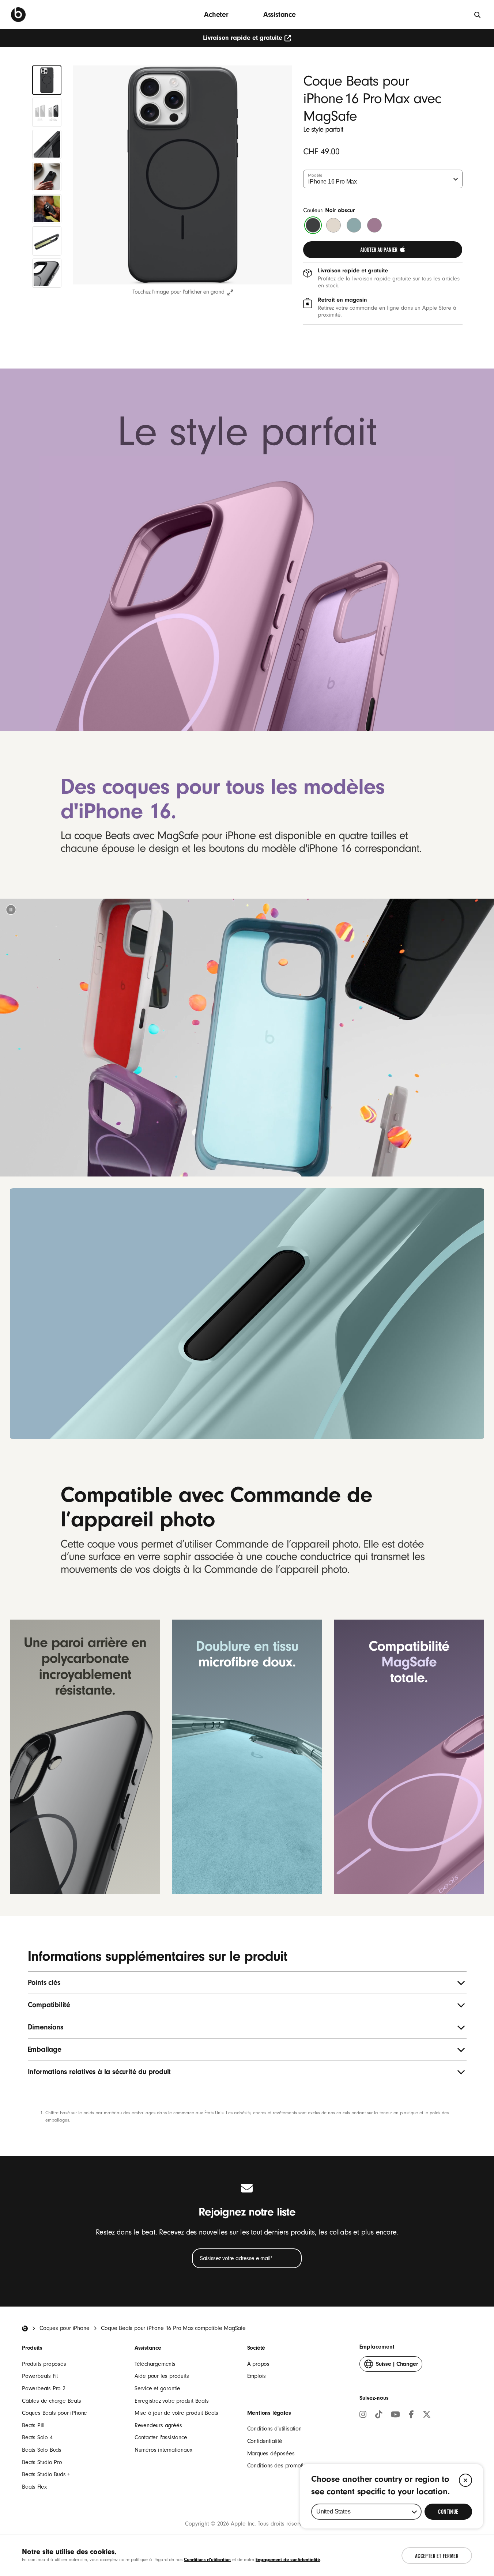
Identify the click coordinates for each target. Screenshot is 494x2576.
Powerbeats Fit (40, 2376)
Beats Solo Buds (42, 2450)
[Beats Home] (25, 2328)
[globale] (478, 14)
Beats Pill (33, 2425)
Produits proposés (44, 2364)
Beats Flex (34, 2487)
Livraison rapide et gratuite (243, 38)
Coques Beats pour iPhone (54, 2413)
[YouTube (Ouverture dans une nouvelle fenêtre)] (395, 2416)
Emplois (257, 2376)
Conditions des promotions (280, 2466)
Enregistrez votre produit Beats (172, 2401)
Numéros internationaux (163, 2450)
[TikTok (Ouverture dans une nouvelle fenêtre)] (379, 2416)
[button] (11, 910)
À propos (258, 2364)
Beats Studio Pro (42, 2462)
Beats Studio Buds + (46, 2474)
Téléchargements (155, 2364)
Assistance (280, 14)
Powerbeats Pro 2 (44, 2388)
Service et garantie (157, 2388)
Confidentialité (265, 2441)
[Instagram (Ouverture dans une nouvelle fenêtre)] (363, 2416)
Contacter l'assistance (161, 2437)
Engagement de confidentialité (288, 2559)
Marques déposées (271, 2454)
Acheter (216, 14)
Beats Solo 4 (37, 2437)
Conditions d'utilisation (274, 2429)
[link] (383, 250)
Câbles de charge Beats (52, 2401)
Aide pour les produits (162, 2376)
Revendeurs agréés (158, 2425)
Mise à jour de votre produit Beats (176, 2413)
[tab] (47, 80)
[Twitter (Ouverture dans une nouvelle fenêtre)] (427, 2416)
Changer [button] (397, 2366)
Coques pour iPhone (64, 2328)
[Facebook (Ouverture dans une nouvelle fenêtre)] (411, 2416)
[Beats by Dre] (18, 15)
